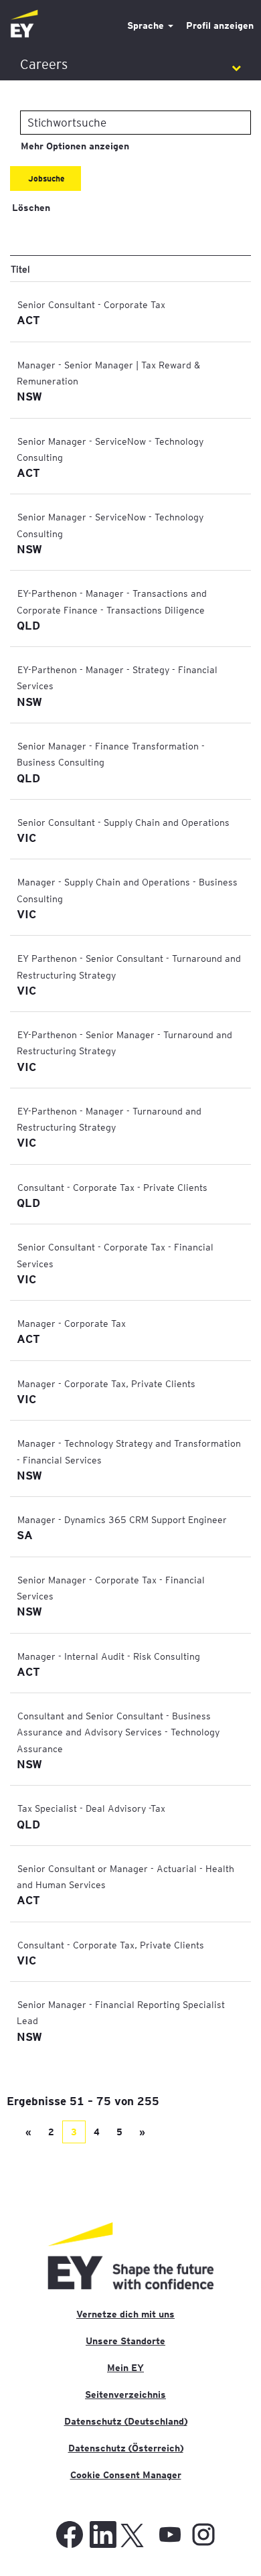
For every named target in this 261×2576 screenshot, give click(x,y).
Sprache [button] (147, 25)
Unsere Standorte (125, 2341)
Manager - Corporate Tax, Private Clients (106, 1383)
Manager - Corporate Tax (72, 1323)
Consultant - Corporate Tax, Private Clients (111, 1944)
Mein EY (125, 2368)
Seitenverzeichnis (125, 2394)
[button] (130, 65)
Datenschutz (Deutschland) (126, 2421)
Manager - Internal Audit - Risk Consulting (109, 1656)
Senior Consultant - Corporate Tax (91, 304)
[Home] (24, 24)
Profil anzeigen (220, 25)
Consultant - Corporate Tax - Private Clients (112, 1187)
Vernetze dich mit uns (125, 2314)
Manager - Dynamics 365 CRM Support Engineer (122, 1519)
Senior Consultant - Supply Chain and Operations (123, 822)
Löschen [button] (31, 208)
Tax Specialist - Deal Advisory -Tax (91, 1808)
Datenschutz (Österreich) (126, 2448)
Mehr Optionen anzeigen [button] (75, 146)
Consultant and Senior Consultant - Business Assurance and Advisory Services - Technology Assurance (118, 1732)
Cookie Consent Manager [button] (126, 2475)
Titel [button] (20, 269)
